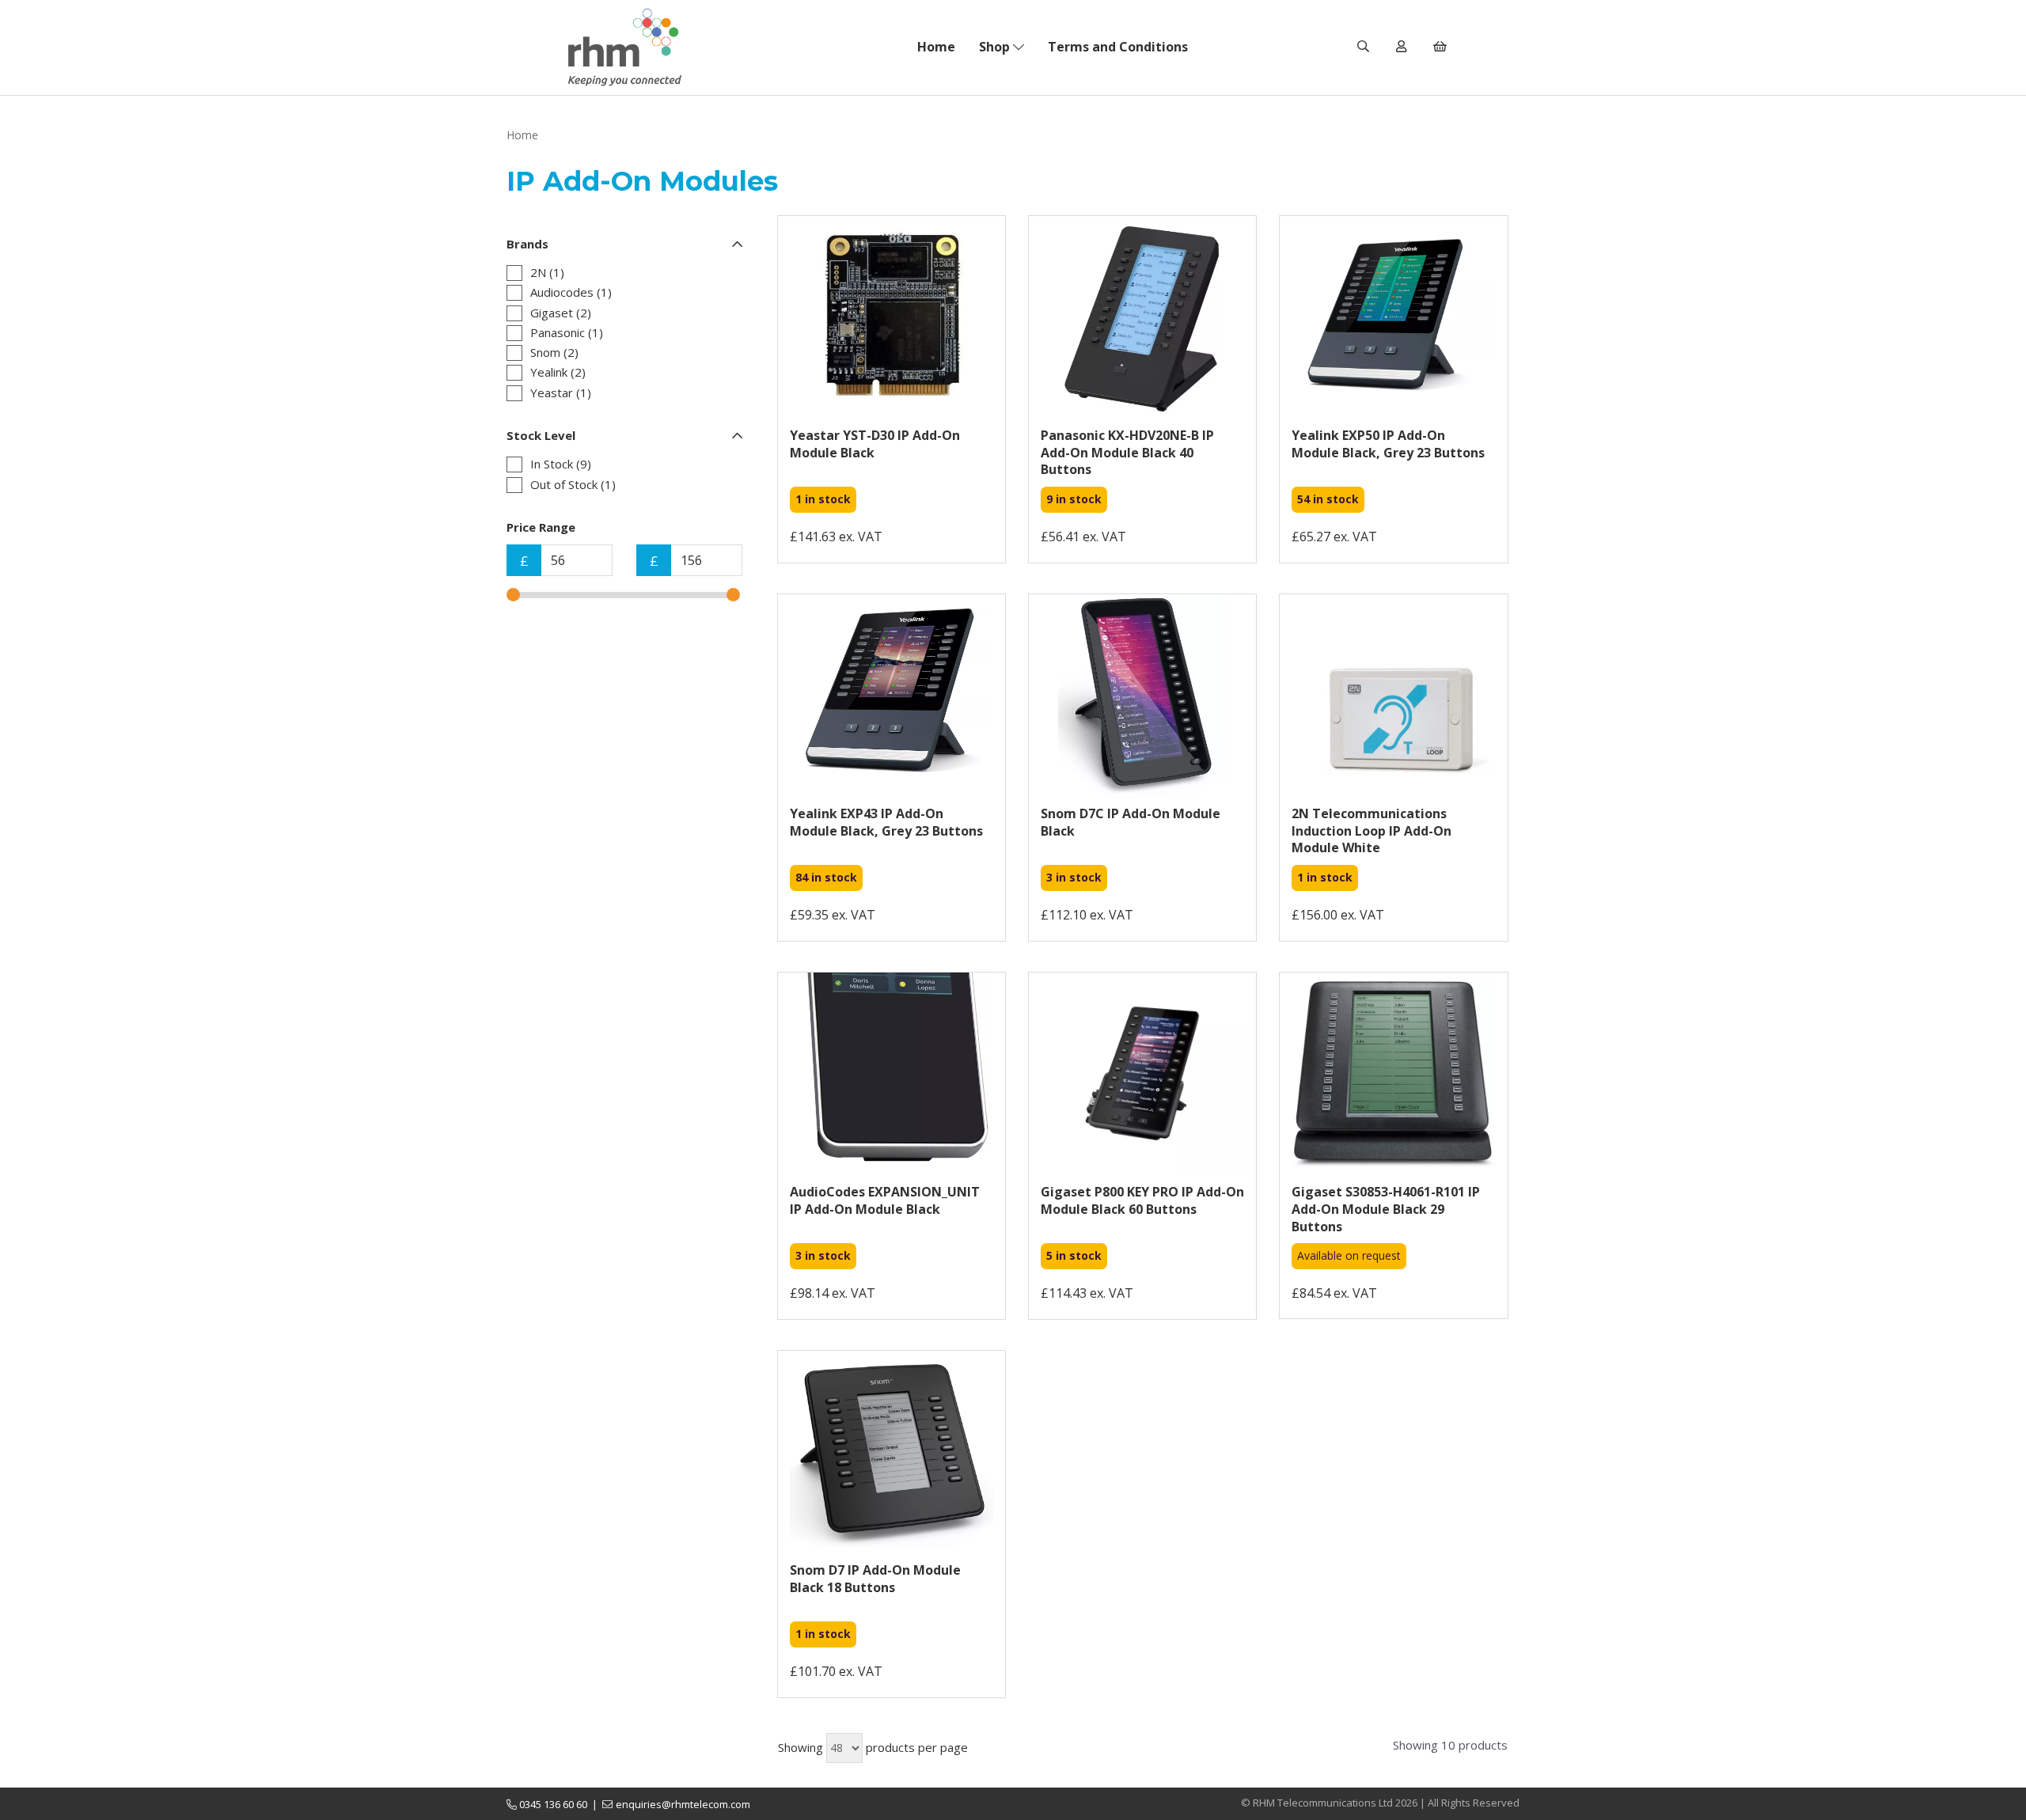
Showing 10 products (1450, 1745)
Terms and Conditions (1118, 47)
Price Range (541, 527)
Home (936, 47)
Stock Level (541, 435)
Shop (996, 47)
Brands (527, 244)
